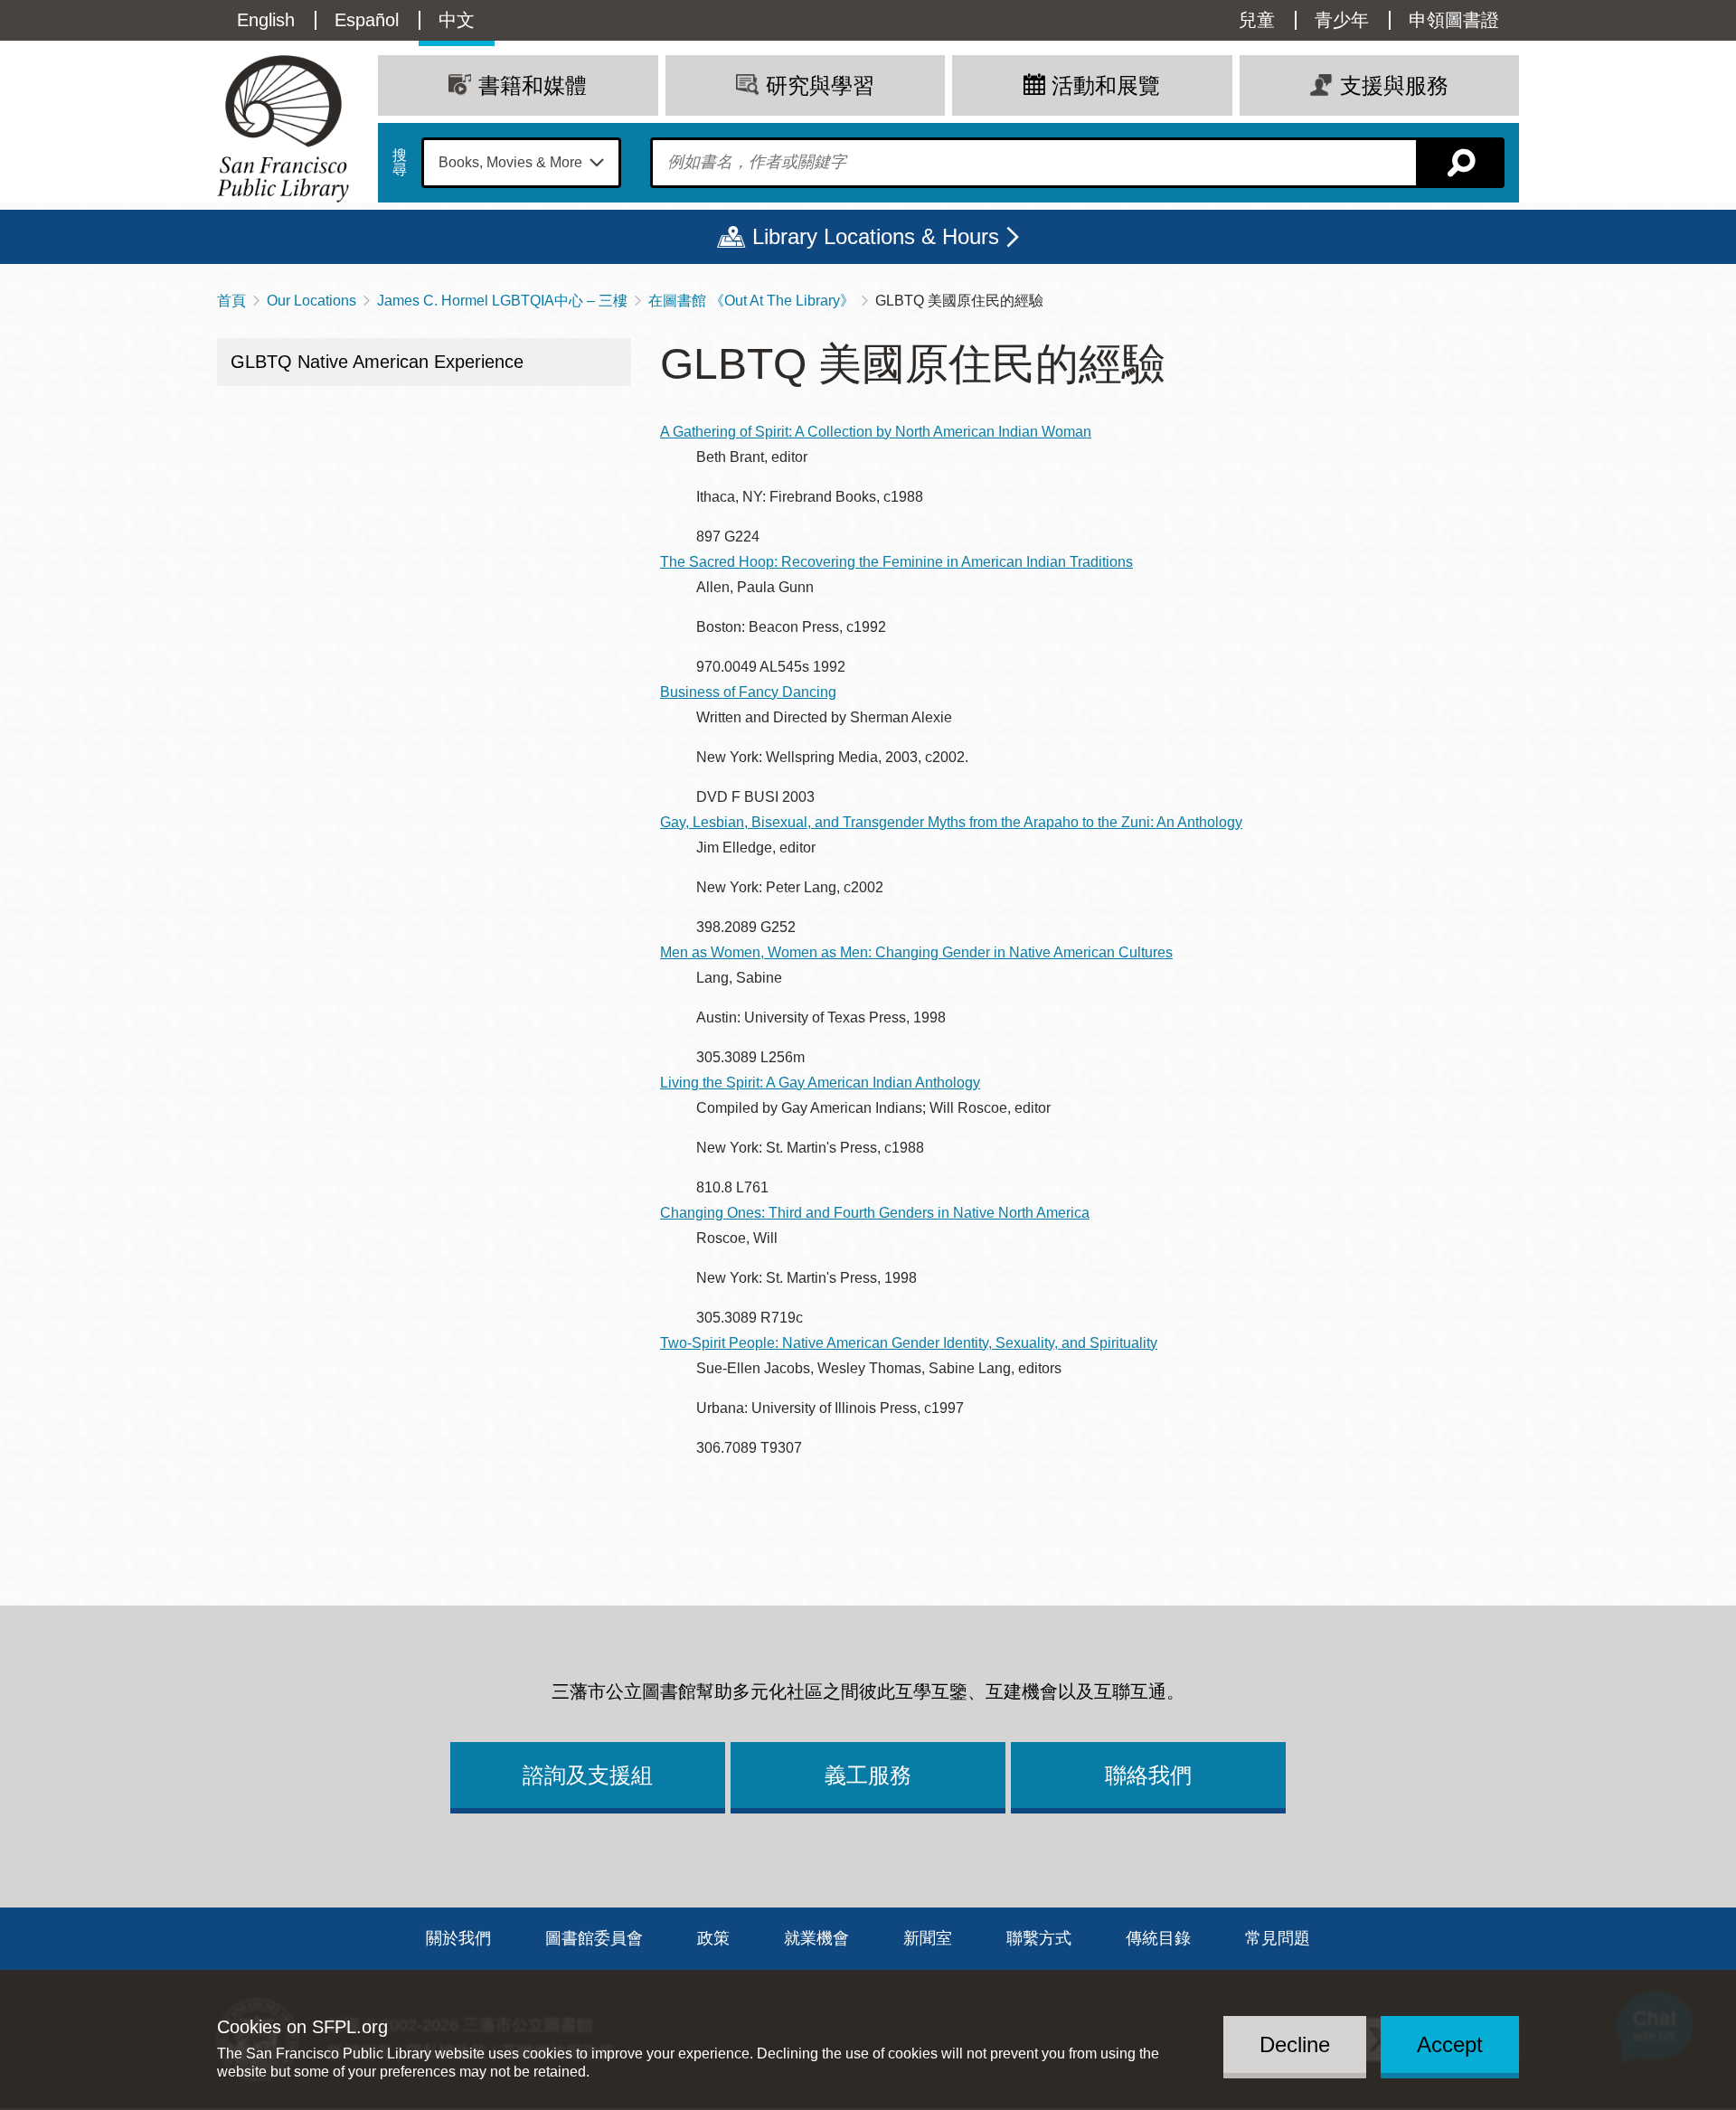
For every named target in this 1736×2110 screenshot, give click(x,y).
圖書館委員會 (594, 1938)
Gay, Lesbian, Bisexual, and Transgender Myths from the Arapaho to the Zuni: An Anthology (951, 822)
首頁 (231, 301)
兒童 (1257, 20)
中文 (457, 20)
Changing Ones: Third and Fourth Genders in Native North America (875, 1213)
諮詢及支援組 (588, 1775)
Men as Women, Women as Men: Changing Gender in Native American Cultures (916, 952)
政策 (713, 1938)
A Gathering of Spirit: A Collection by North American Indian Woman (876, 432)
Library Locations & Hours (876, 236)
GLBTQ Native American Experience (377, 362)
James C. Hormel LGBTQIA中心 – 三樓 (502, 301)
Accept (1450, 2044)
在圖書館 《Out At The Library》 (751, 301)
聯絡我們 (1148, 1775)
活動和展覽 (1106, 85)
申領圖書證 (1454, 20)
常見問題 (1278, 1938)
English (266, 20)
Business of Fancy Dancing (748, 692)
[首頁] (283, 129)
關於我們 (458, 1938)
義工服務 (868, 1775)
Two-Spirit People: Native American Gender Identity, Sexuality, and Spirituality (909, 1343)
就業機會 (816, 1938)
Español (367, 20)
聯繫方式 (1039, 1938)
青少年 (1342, 20)
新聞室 (928, 1938)
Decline (1295, 2044)
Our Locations (311, 301)
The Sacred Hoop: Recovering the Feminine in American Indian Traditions (896, 562)
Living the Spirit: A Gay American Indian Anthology (820, 1083)
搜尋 (400, 163)
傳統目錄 (1158, 1938)
